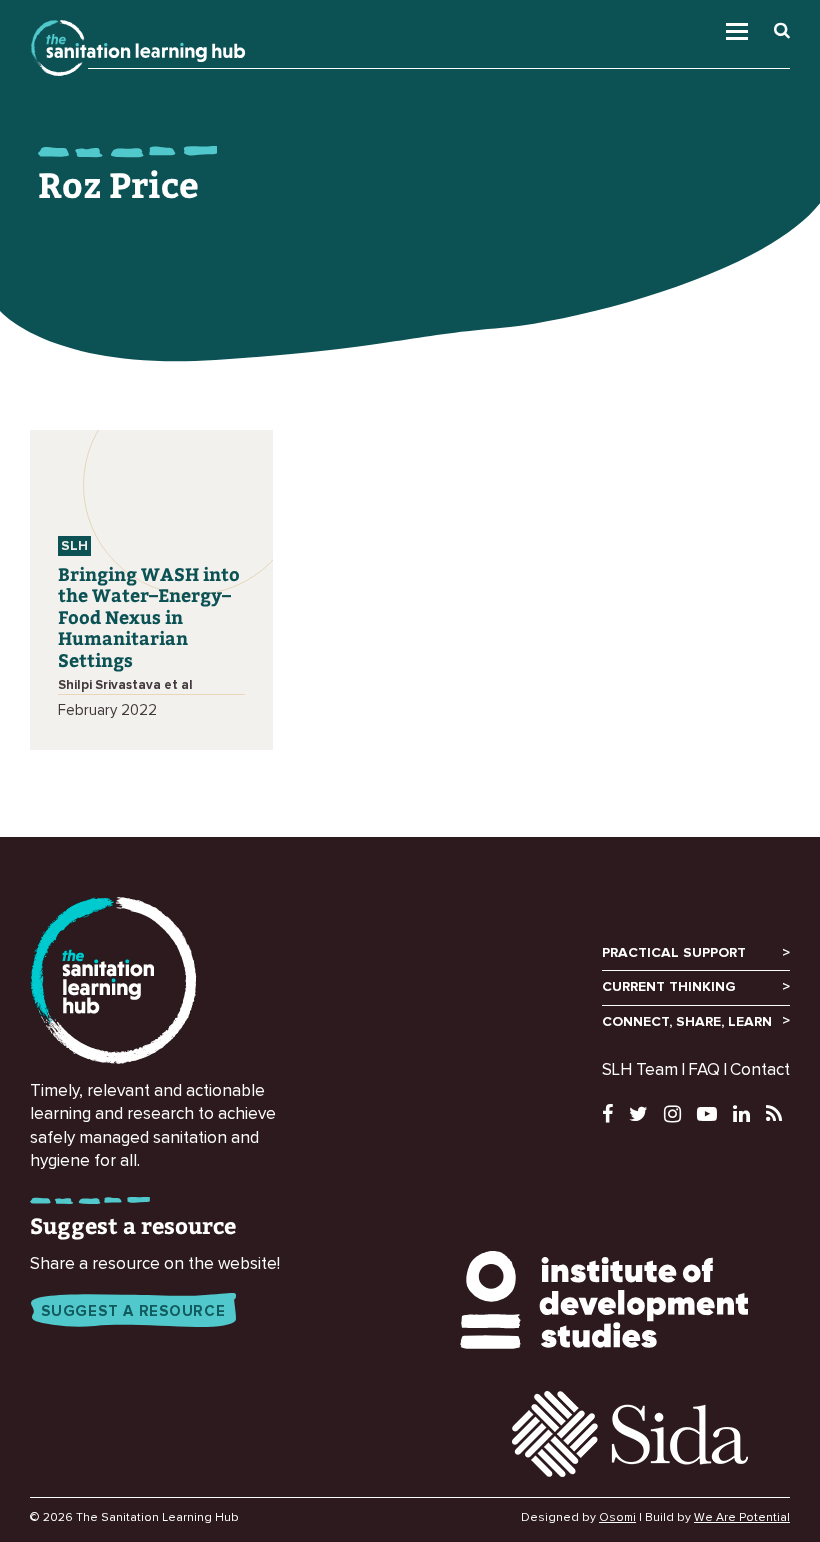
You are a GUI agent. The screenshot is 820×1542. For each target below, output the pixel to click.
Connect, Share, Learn (687, 1022)
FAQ (704, 1070)
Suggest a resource (133, 1311)
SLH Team (640, 1070)
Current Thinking (669, 987)
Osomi (617, 1518)
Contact (760, 1070)
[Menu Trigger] (759, 26)
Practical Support (674, 953)
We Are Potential (742, 1518)
